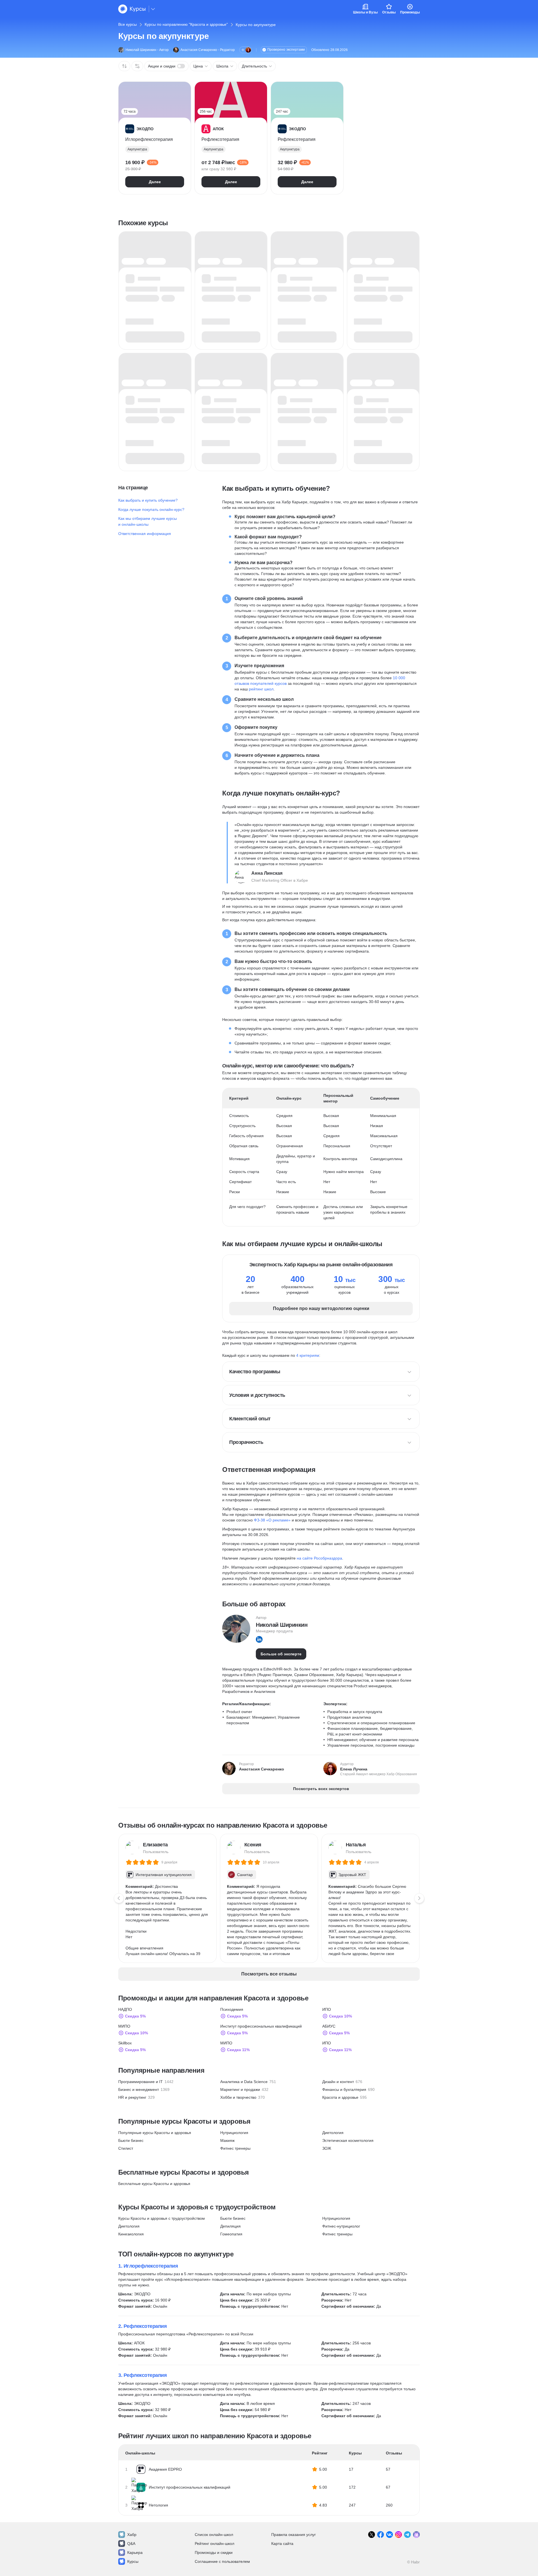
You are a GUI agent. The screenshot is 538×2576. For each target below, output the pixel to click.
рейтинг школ (261, 689)
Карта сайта (282, 2544)
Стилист (126, 2148)
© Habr (413, 2562)
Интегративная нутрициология (164, 1875)
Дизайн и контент (338, 2082)
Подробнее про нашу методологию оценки (321, 1308)
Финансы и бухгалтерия (344, 2089)
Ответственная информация (145, 534)
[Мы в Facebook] (381, 2535)
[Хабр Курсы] (132, 9)
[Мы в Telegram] (407, 2535)
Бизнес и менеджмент (139, 2089)
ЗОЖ (327, 2148)
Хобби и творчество (238, 2097)
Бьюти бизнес (131, 2140)
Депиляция (230, 2226)
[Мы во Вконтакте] (389, 2535)
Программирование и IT (141, 2082)
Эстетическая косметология (348, 2140)
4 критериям (308, 1355)
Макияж (227, 2140)
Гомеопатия (231, 2234)
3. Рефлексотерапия (142, 2375)
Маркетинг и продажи (240, 2089)
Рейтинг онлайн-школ (214, 2544)
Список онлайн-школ (214, 2535)
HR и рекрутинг (132, 2097)
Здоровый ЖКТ (352, 1875)
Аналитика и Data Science (244, 2082)
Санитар (245, 1875)
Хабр (132, 2535)
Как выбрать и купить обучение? (148, 500)
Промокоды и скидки (214, 2552)
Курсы (133, 2561)
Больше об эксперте (281, 1654)
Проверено (286, 50)
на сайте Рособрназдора (319, 1558)
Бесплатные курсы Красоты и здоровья (154, 2184)
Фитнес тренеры (235, 2148)
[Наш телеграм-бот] (416, 2535)
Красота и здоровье (340, 2097)
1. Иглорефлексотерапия (148, 2266)
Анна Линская (267, 873)
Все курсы (127, 24)
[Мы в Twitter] (372, 2535)
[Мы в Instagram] (398, 2535)
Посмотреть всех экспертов (321, 1789)
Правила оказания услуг (294, 2535)
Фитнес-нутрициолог (341, 2226)
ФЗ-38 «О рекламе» (272, 1520)
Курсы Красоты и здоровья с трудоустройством (162, 2218)
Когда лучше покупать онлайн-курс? (151, 509)
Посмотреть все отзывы (269, 1974)
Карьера (135, 2552)
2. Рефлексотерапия (142, 2326)
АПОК (139, 2343)
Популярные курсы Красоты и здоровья (155, 2133)
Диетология (333, 2133)
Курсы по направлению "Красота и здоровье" (186, 24)
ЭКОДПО (142, 2294)
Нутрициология (234, 2133)
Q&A (131, 2544)
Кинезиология (131, 2234)
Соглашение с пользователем (222, 2561)
